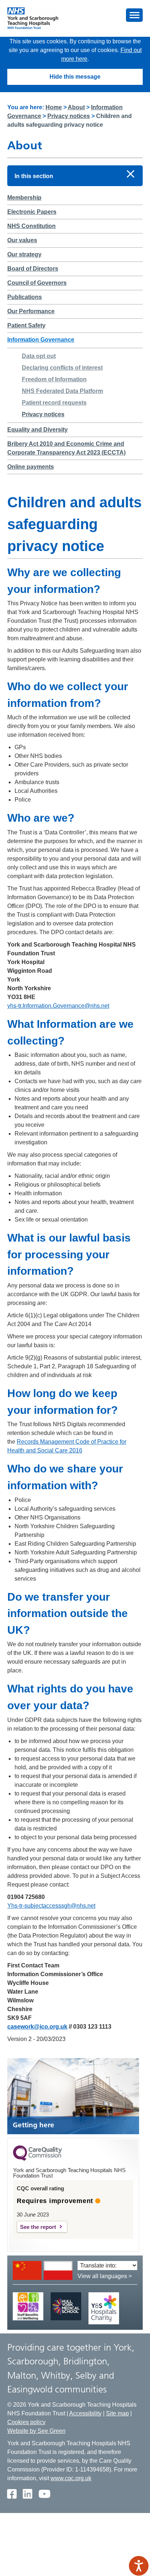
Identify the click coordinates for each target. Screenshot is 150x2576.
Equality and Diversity (37, 430)
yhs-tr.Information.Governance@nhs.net (58, 1006)
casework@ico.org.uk (37, 2027)
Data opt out (39, 356)
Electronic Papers (32, 212)
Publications (25, 297)
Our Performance (31, 311)
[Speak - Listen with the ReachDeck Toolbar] (139, 2566)
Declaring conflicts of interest (62, 368)
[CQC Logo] (37, 2159)
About (76, 107)
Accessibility (85, 2413)
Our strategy (24, 254)
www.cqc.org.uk (71, 2478)
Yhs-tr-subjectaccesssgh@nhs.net (51, 1906)
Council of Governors (37, 283)
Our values (22, 240)
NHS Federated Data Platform (62, 391)
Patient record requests (54, 403)
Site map (117, 2413)
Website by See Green (36, 2431)
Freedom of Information (54, 379)
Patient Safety (26, 325)
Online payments (31, 467)
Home (54, 107)
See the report (38, 2227)
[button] (134, 15)
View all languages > (105, 2276)
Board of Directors (33, 269)
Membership (24, 198)
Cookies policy (26, 2422)
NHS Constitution (31, 226)
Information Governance (41, 340)
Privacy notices (69, 116)
